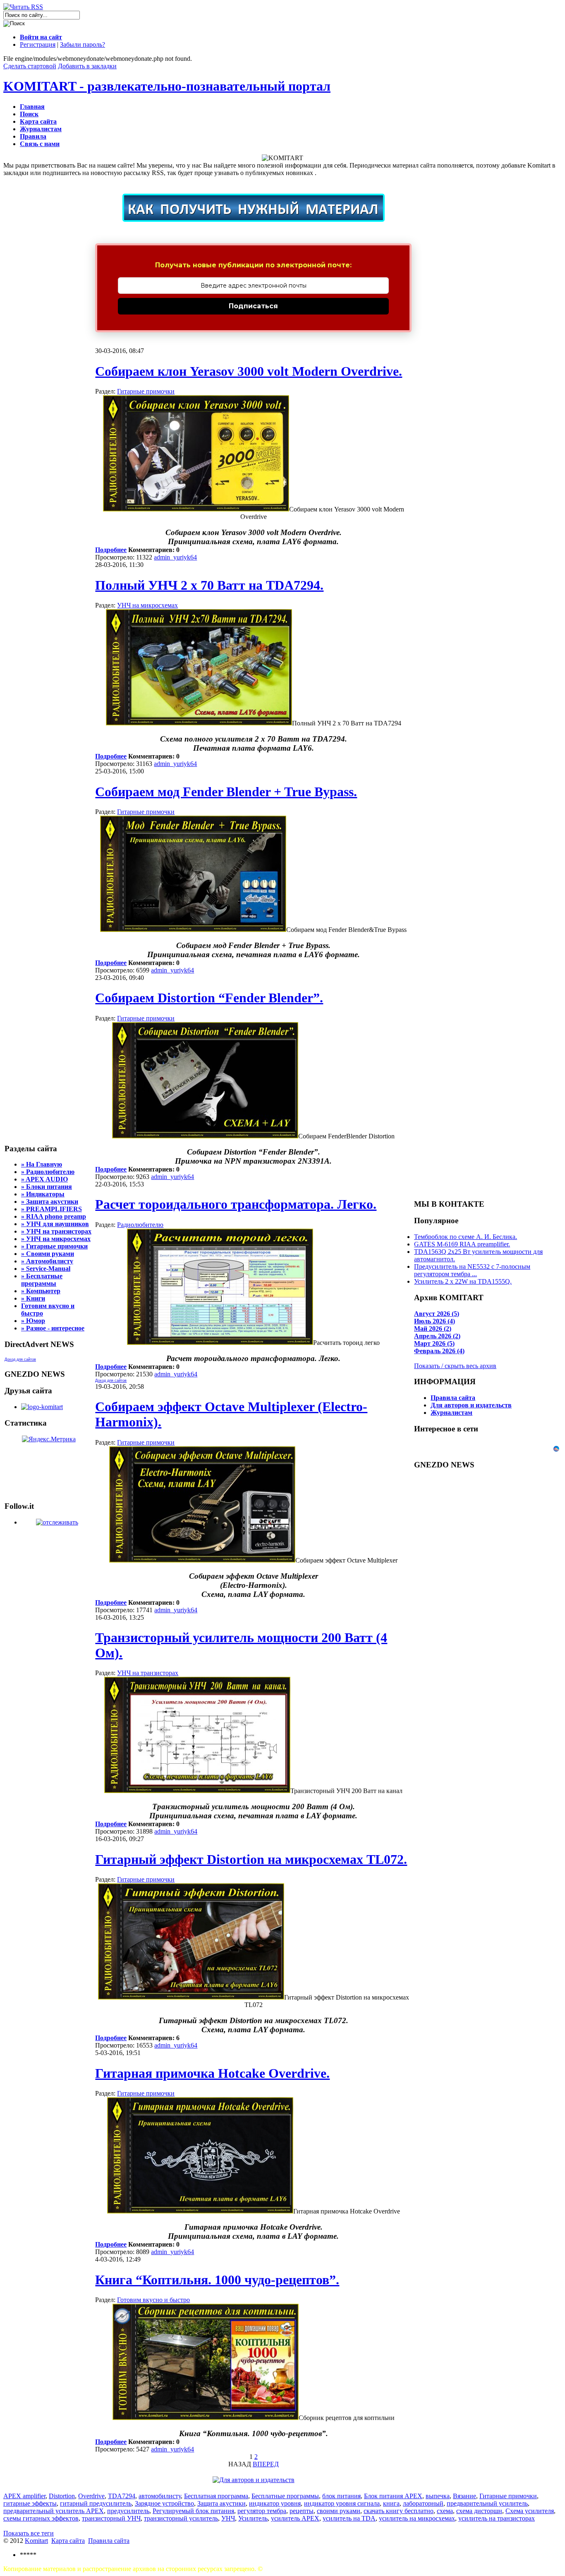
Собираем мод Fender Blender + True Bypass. (226, 792)
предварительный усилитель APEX (54, 2511)
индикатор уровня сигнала (342, 2503)
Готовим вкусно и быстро (153, 2300)
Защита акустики (221, 2503)
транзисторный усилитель (181, 2518)
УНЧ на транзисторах (148, 1673)
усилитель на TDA (349, 2518)
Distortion (62, 2496)
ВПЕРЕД (266, 2464)
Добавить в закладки (87, 66)
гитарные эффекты (30, 2503)
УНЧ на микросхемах (147, 605)
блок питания (341, 2496)
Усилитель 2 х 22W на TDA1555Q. (463, 1281)
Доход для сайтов (20, 1359)
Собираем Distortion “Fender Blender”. (209, 998)
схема (445, 2511)
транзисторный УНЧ (111, 2518)
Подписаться (253, 306)
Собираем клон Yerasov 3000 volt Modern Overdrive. (249, 371)
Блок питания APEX (393, 2496)
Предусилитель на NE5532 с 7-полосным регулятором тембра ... (472, 1270)
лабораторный (423, 2503)
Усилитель (253, 2518)
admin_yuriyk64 (175, 557)
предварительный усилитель (487, 2503)
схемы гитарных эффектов (41, 2518)
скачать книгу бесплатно (399, 2511)
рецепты (302, 2511)
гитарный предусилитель (96, 2503)
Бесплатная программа (216, 2496)
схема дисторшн (479, 2511)
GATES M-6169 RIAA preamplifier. (462, 1244)
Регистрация (38, 44)
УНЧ (228, 2518)
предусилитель (128, 2511)
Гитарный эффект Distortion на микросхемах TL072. (251, 1859)
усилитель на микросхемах (417, 2518)
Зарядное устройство (164, 2503)
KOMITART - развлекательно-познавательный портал (167, 86)
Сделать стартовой (30, 66)
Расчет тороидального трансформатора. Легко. (236, 1204)
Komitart (36, 2541)
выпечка (438, 2496)
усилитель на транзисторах (497, 2518)
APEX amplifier (24, 2496)
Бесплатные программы (285, 2496)
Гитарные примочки (146, 391)
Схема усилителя (530, 2511)
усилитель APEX (295, 2518)
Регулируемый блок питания (193, 2511)
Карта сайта (68, 2541)
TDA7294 (122, 2496)
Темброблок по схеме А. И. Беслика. (466, 1237)
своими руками (339, 2511)
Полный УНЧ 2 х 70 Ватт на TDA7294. (209, 585)
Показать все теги (29, 2533)
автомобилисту (160, 2496)
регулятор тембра (262, 2511)
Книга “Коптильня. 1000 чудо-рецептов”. (217, 2280)
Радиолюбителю (140, 1225)
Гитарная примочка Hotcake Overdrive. (212, 2073)
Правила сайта (109, 2541)
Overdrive (91, 2496)
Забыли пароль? (83, 44)
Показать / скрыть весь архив (455, 1366)
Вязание (464, 2496)
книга (391, 2503)
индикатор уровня (275, 2503)
